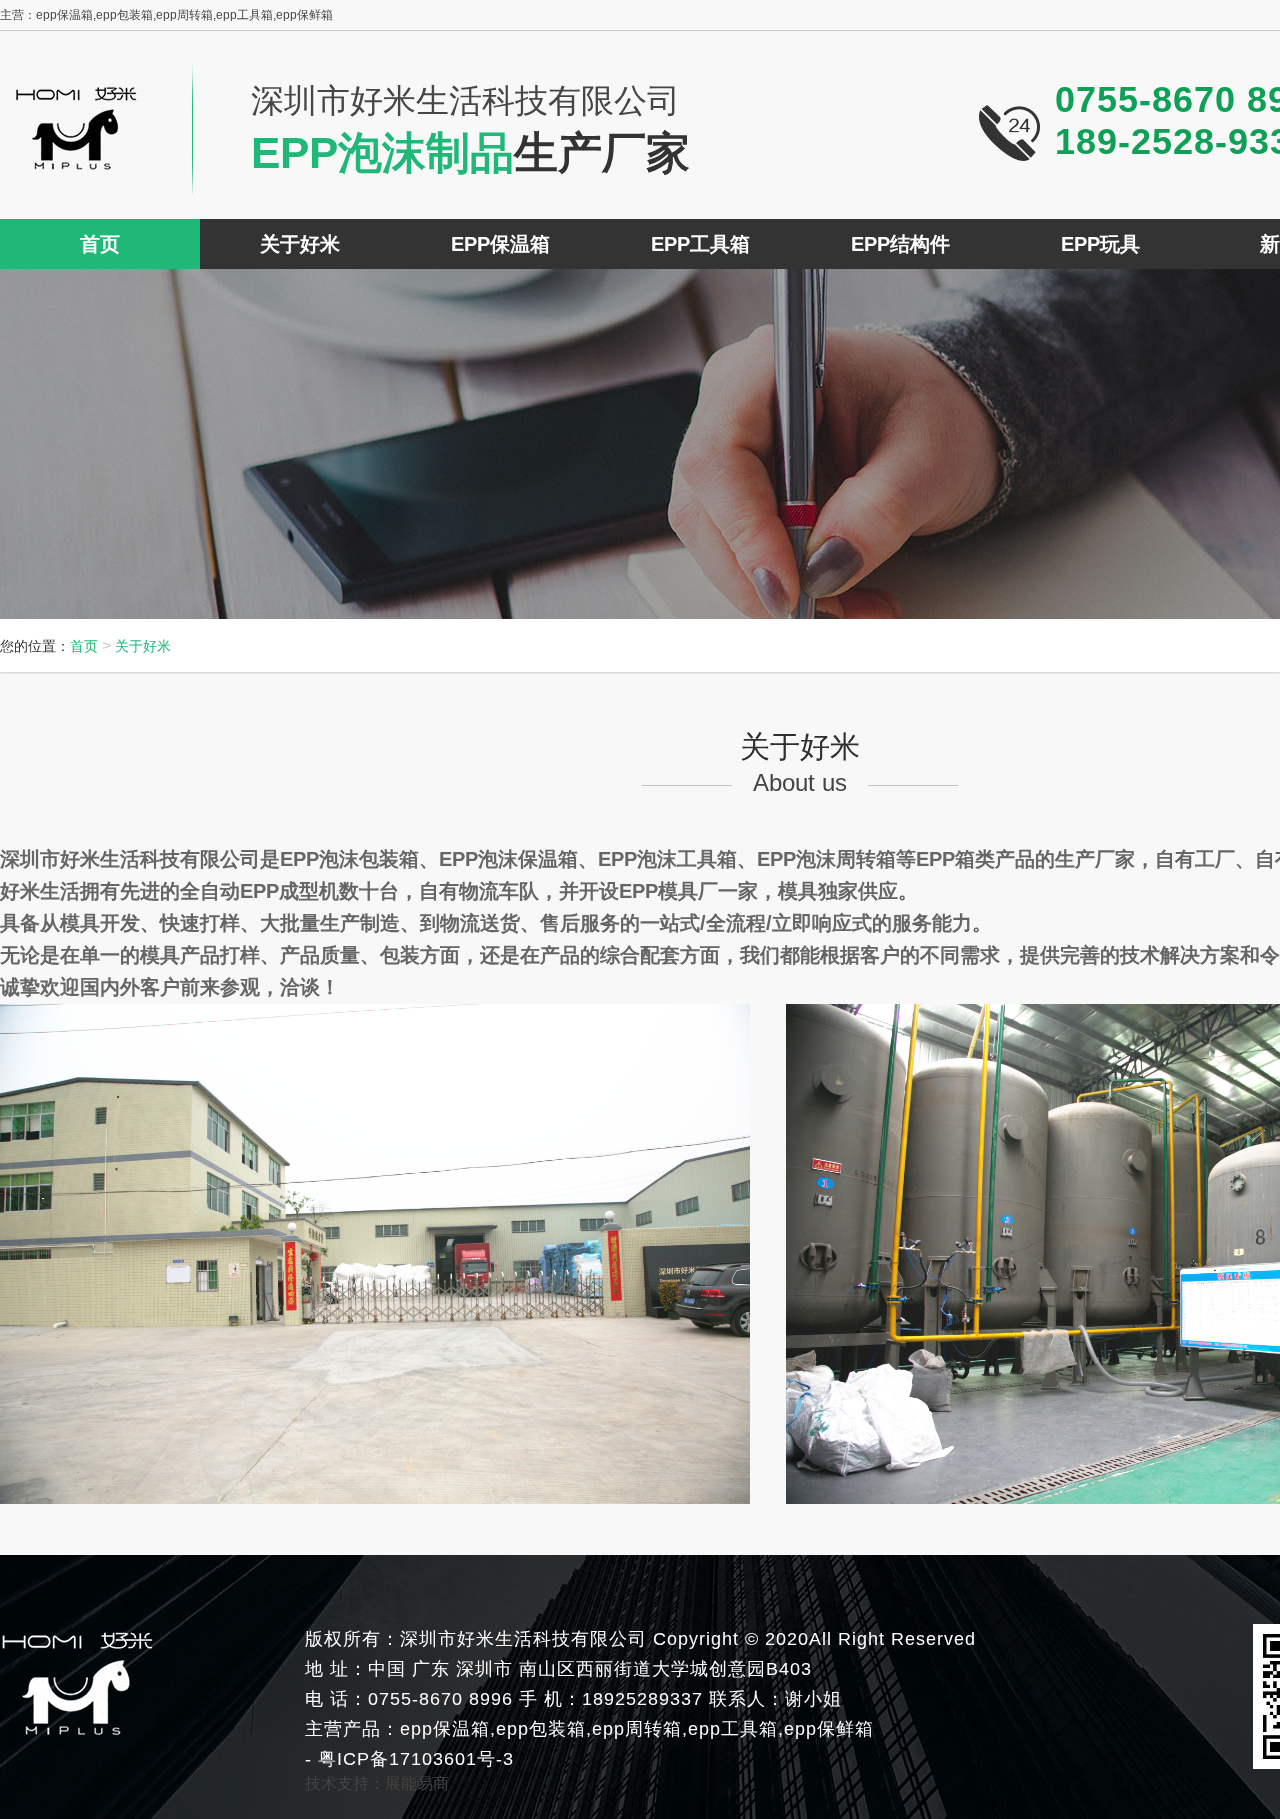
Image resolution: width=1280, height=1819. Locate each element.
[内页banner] (640, 444)
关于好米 (300, 244)
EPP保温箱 (500, 244)
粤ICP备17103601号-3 (413, 1759)
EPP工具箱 (700, 244)
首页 (100, 244)
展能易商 (417, 1783)
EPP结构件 (900, 244)
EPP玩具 (1100, 244)
